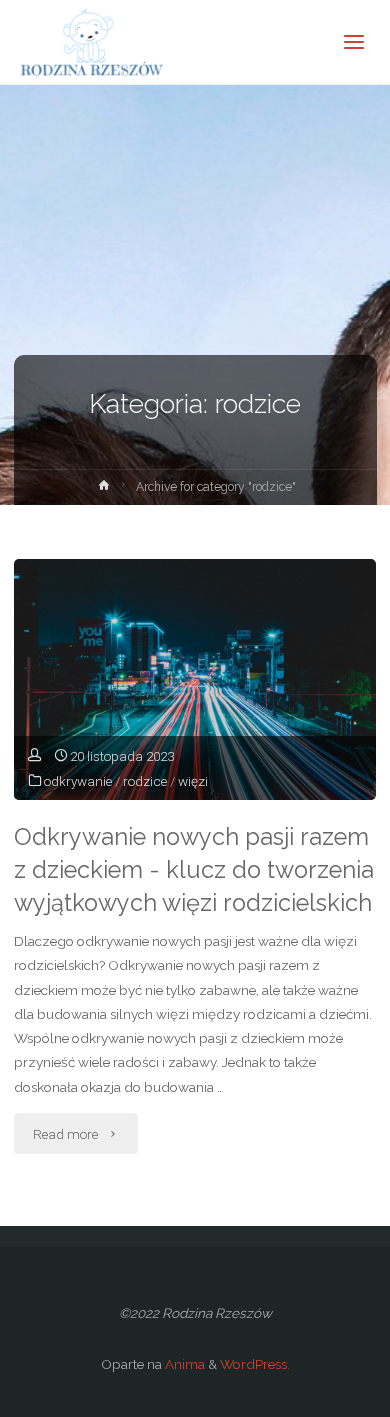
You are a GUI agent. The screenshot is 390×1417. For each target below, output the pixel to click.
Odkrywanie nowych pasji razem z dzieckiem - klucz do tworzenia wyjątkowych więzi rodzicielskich (194, 870)
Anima (183, 1364)
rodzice (145, 781)
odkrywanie (78, 781)
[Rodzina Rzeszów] (90, 42)
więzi (193, 781)
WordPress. (255, 1364)
